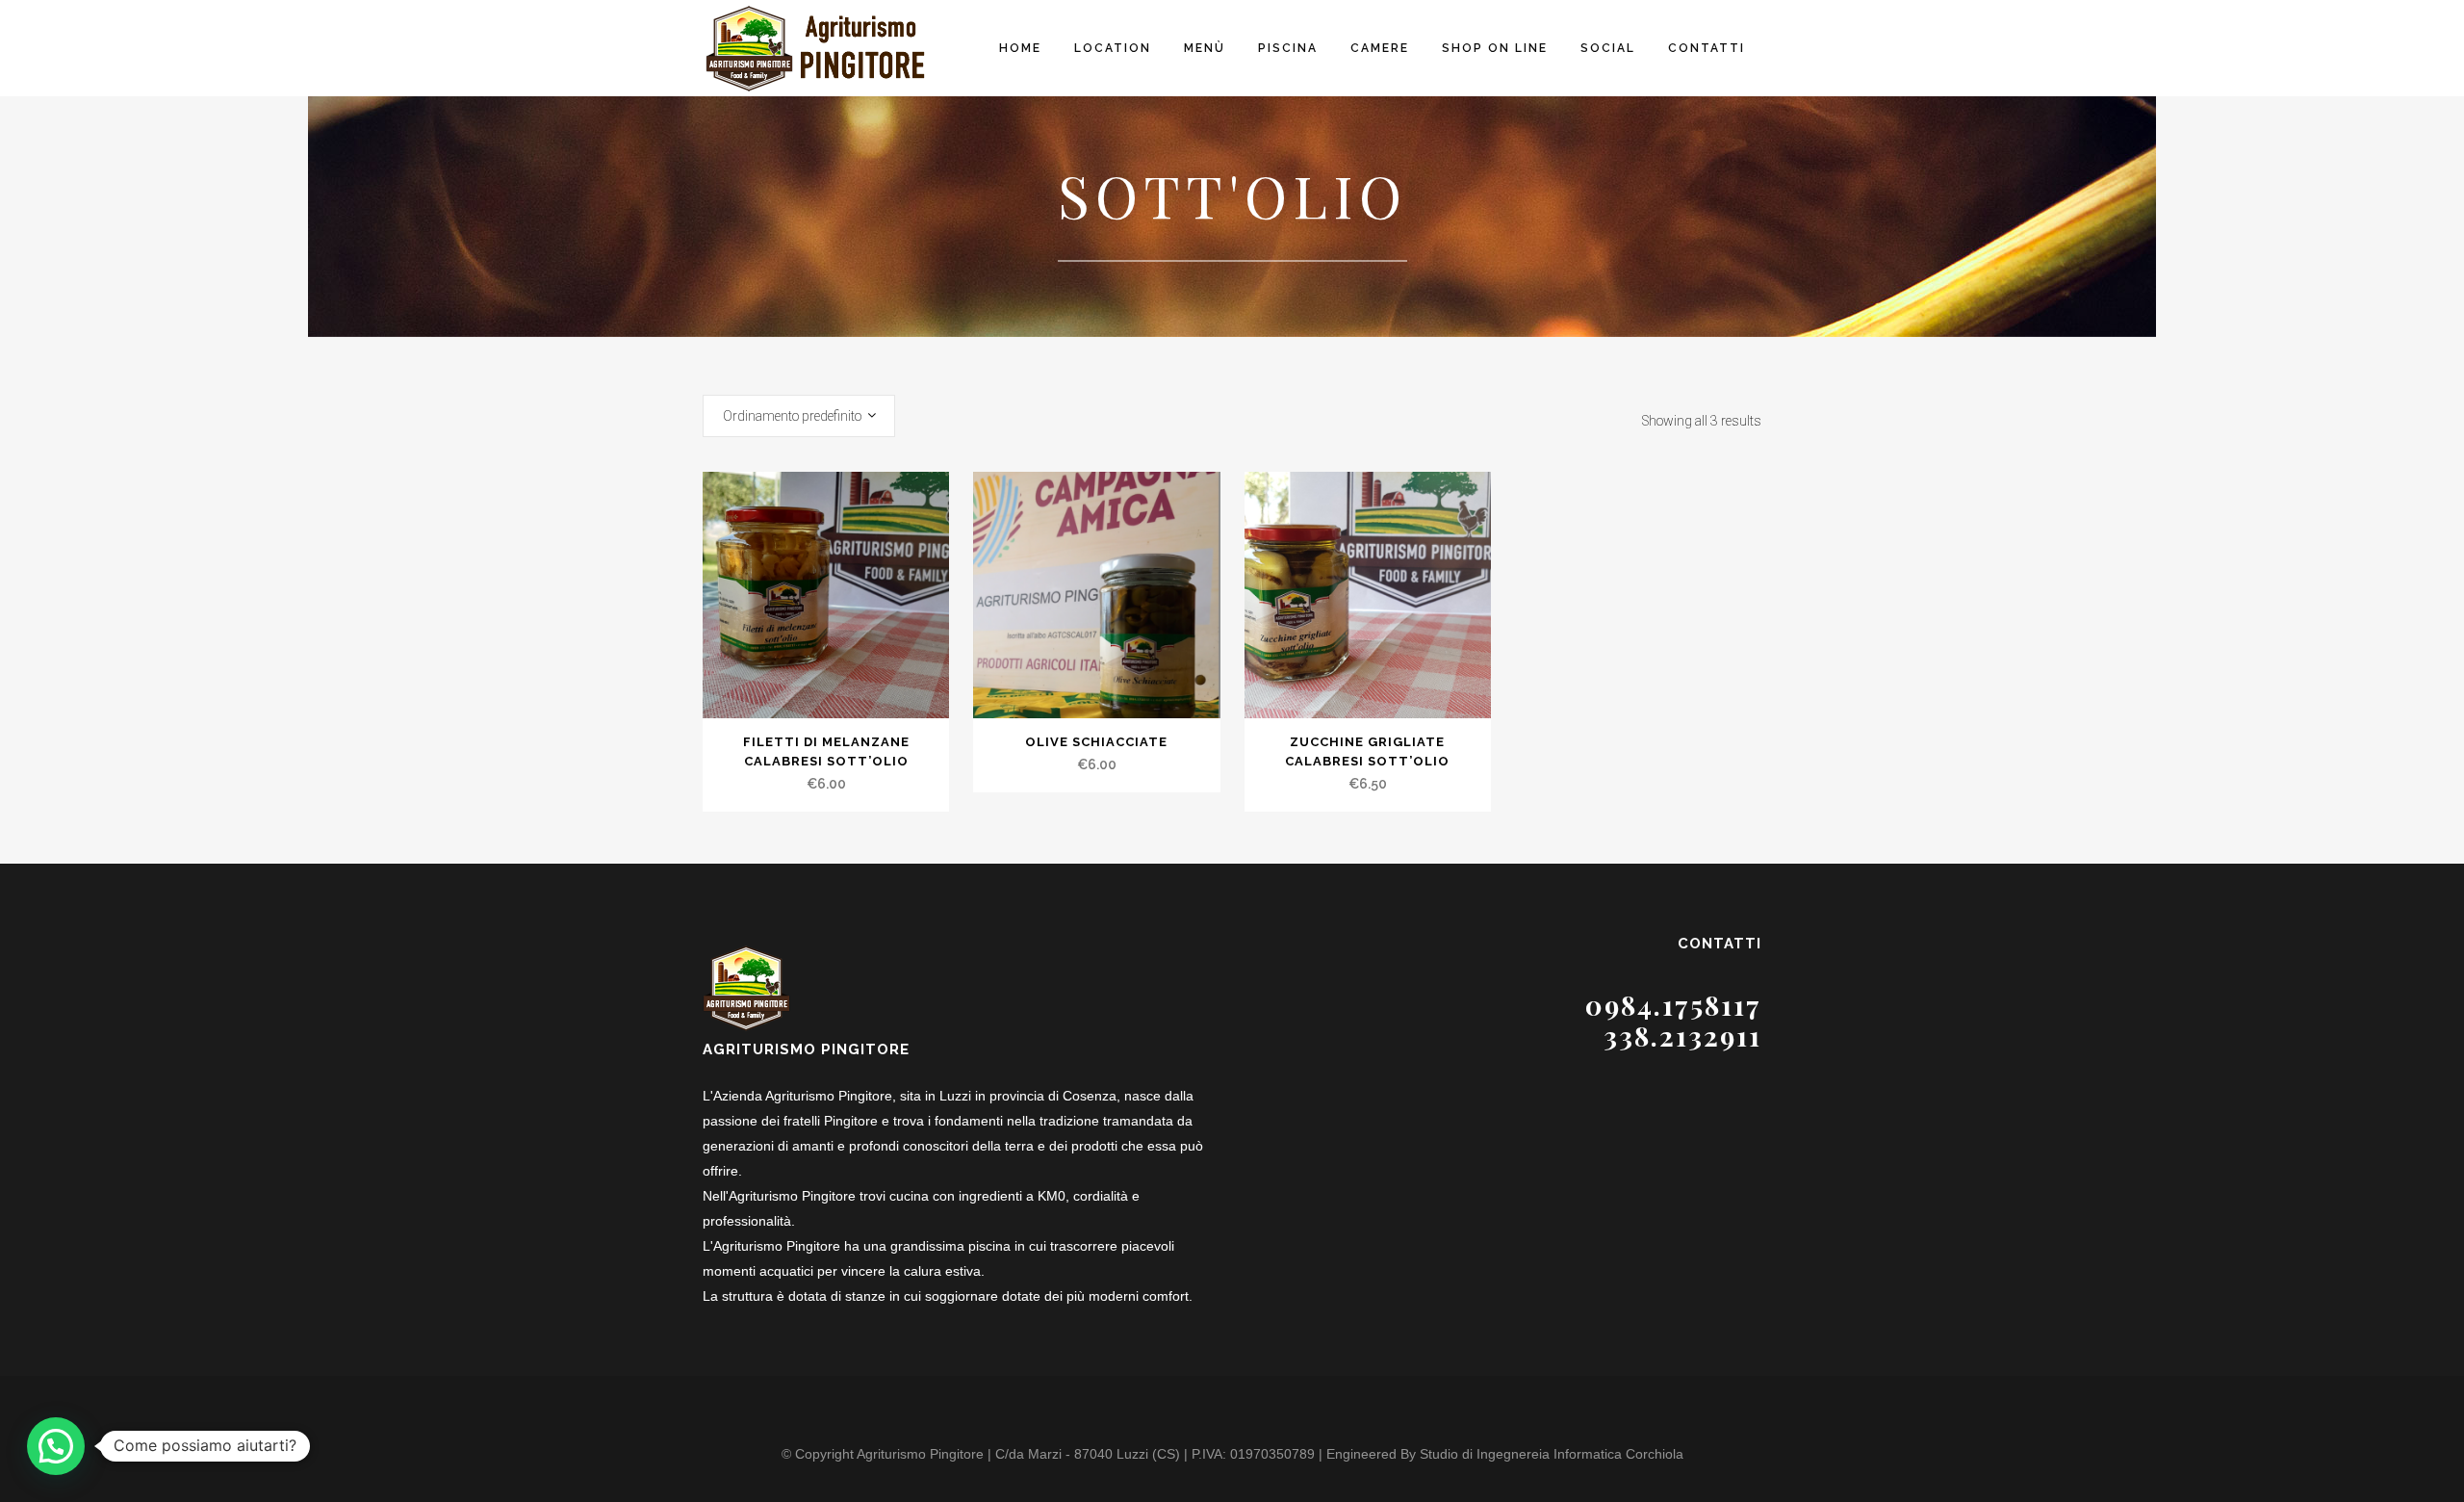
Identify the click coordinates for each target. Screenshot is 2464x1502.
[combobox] (799, 416)
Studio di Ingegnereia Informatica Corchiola (1552, 1454)
